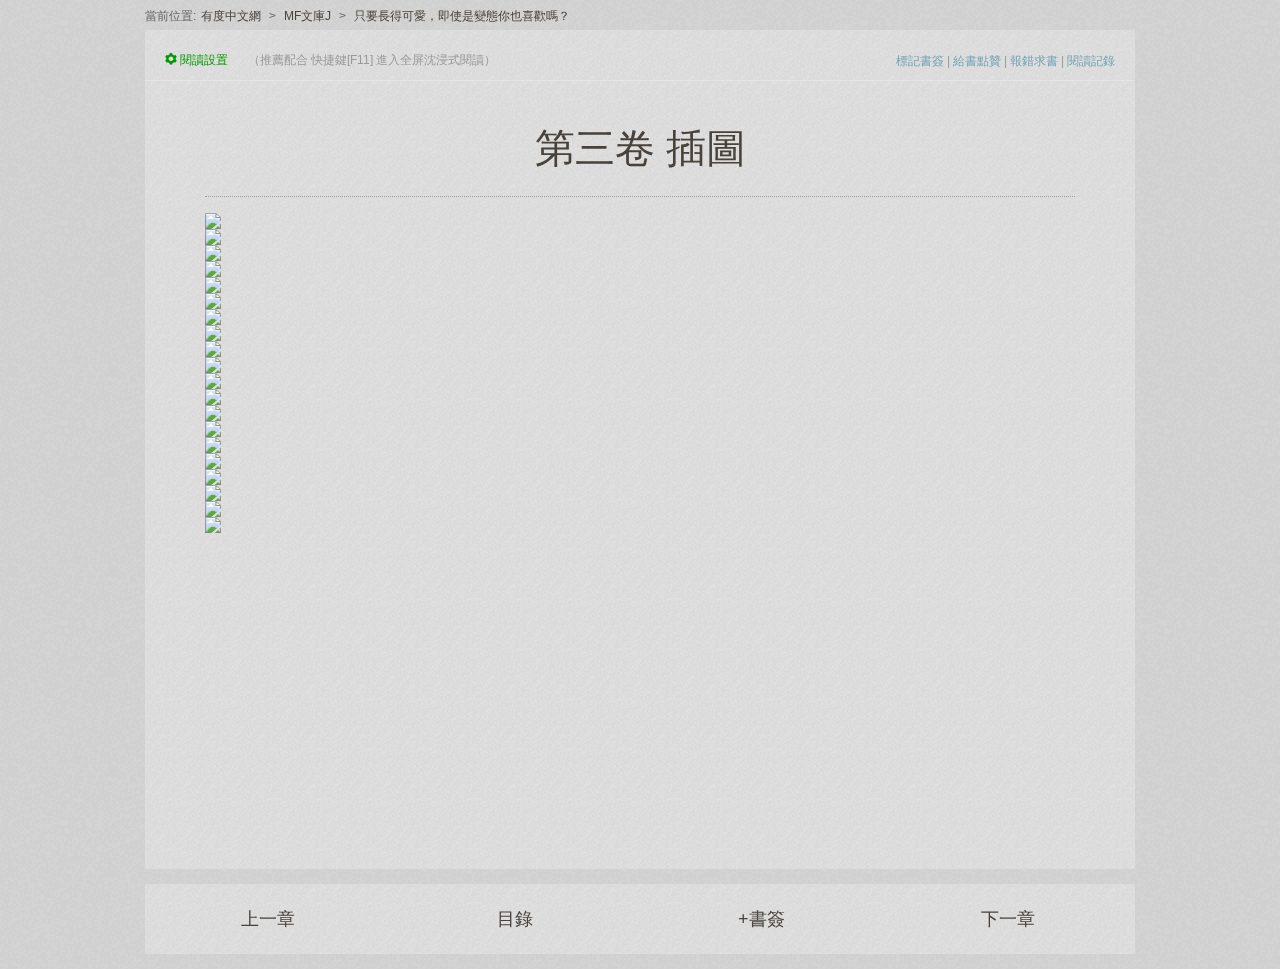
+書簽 (761, 919)
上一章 (268, 919)
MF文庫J (307, 16)
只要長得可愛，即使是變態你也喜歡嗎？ (462, 16)
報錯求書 (1034, 61)
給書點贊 (977, 61)
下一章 (1008, 919)
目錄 (515, 919)
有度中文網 (231, 16)
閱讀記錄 (1091, 61)
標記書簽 (920, 61)
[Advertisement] (640, 689)
